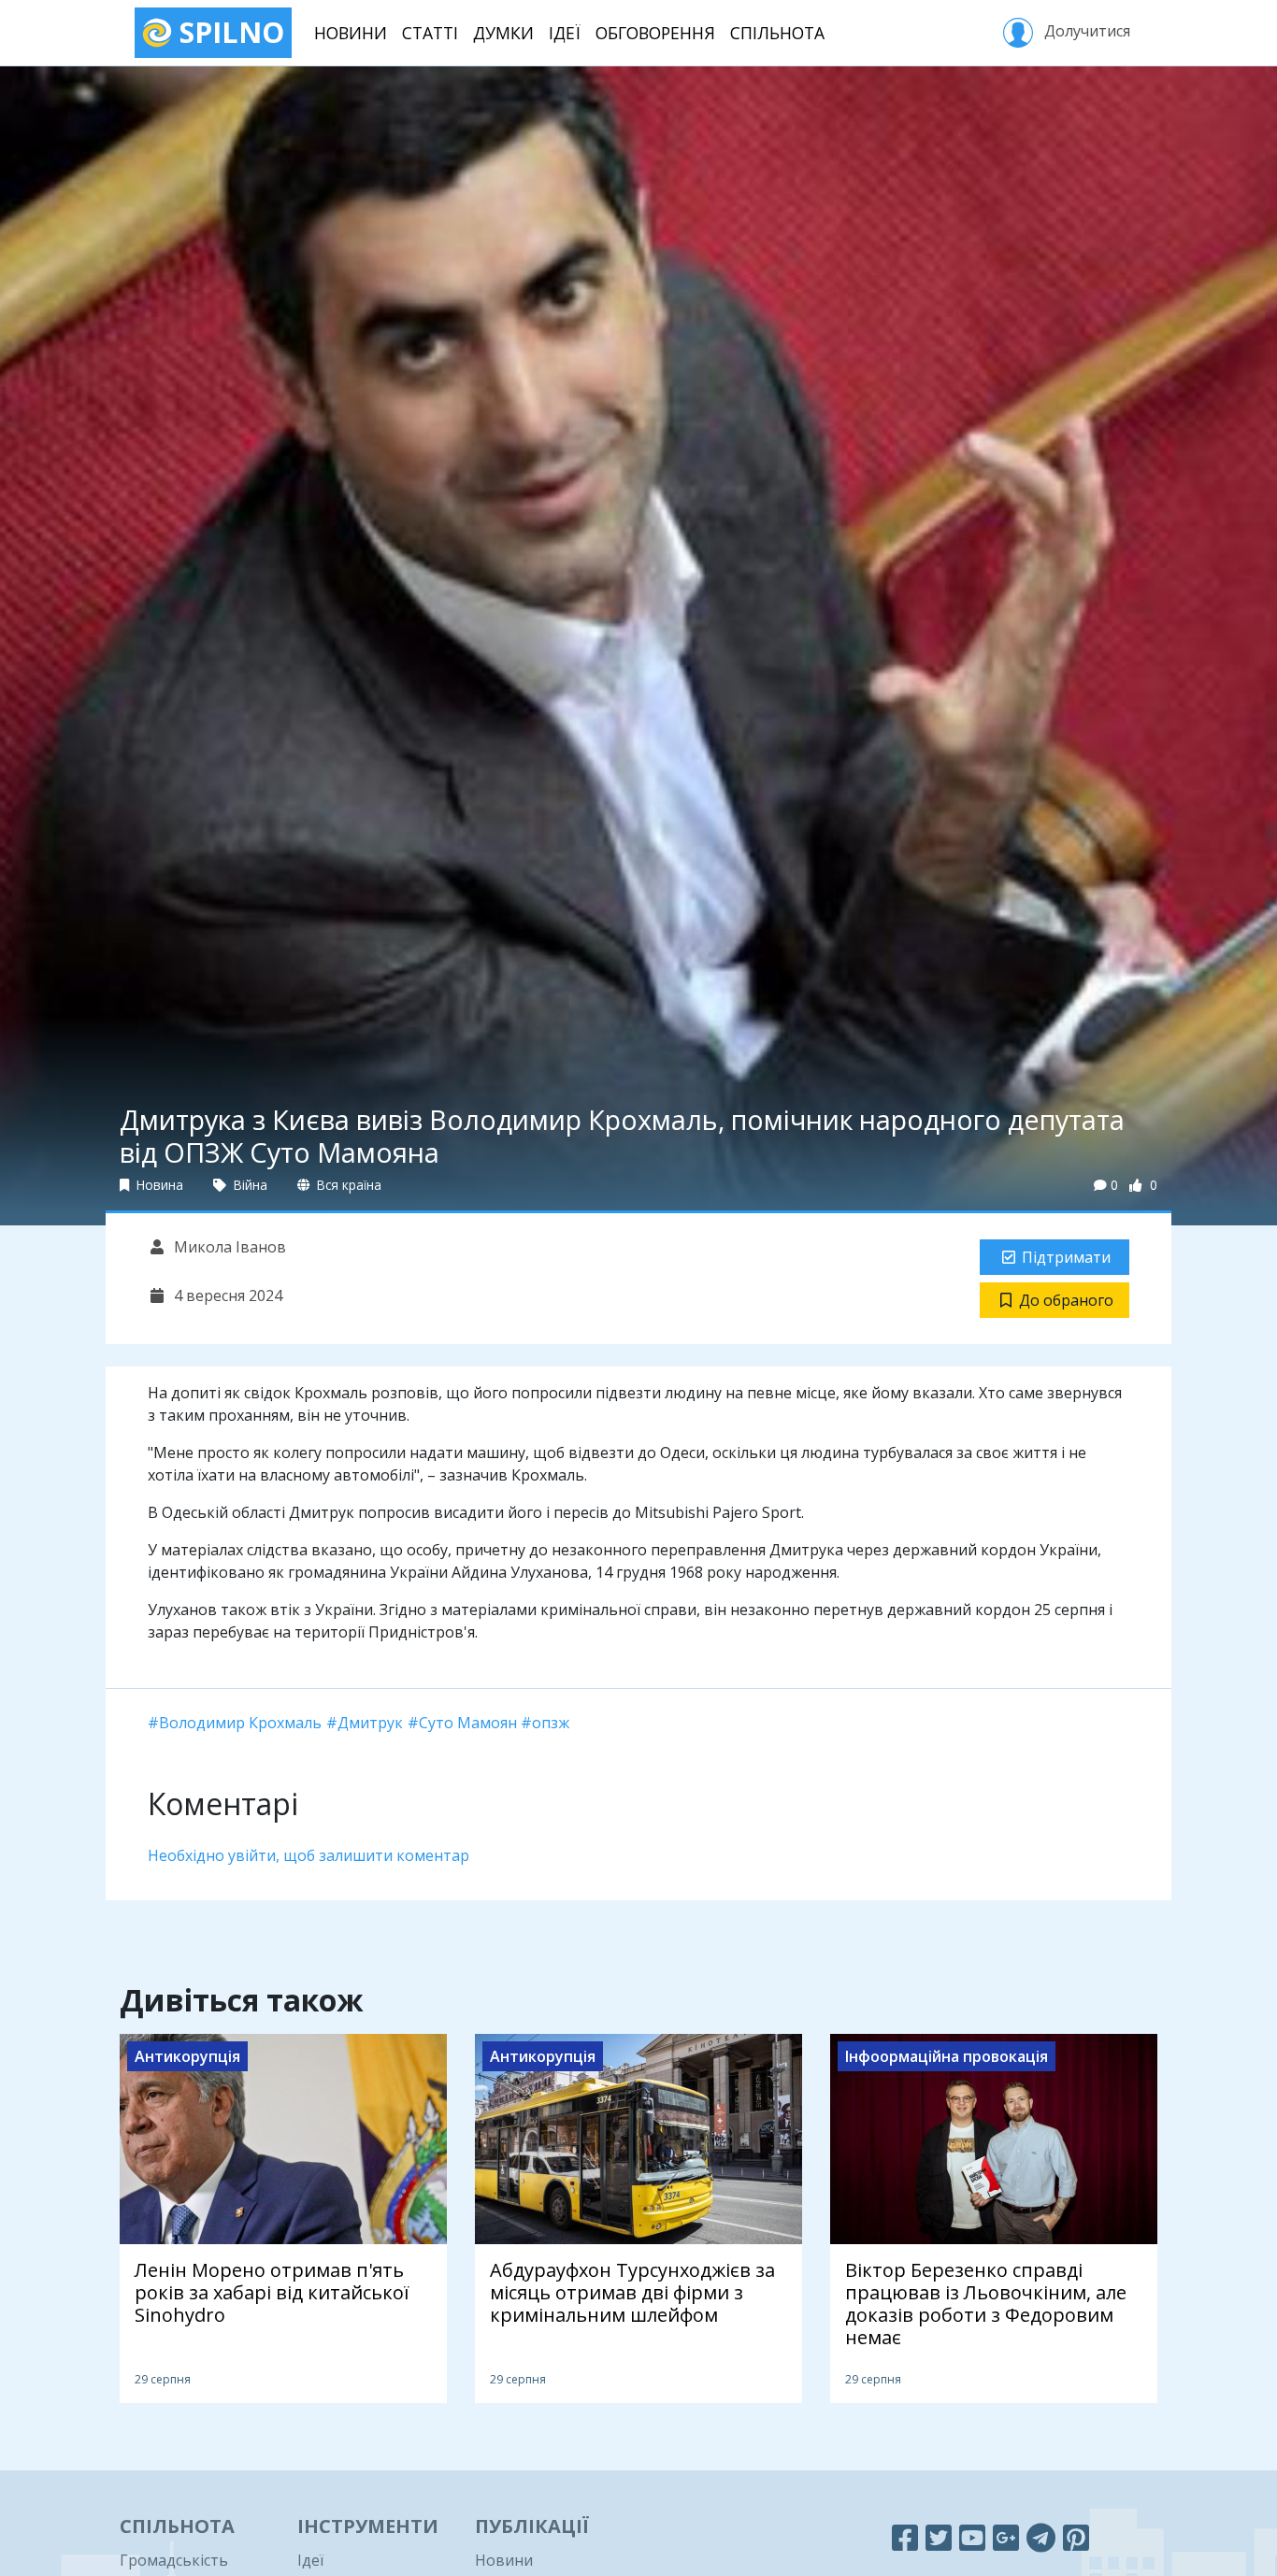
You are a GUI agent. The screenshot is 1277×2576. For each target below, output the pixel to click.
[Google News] (1006, 2537)
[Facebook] (905, 2537)
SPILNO (228, 32)
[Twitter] (939, 2537)
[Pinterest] (1076, 2537)
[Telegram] (1041, 2537)
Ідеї (565, 33)
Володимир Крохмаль (240, 1723)
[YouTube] (972, 2537)
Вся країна (347, 1185)
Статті (430, 33)
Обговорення (655, 33)
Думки (503, 33)
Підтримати (1066, 1257)
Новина (158, 1185)
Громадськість (174, 2560)
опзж (551, 1723)
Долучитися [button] (1085, 31)
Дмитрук (370, 1723)
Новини (351, 33)
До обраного (1066, 1300)
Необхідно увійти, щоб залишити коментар (308, 1855)
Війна (249, 1185)
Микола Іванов (228, 1247)
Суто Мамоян (468, 1723)
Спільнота (777, 33)
